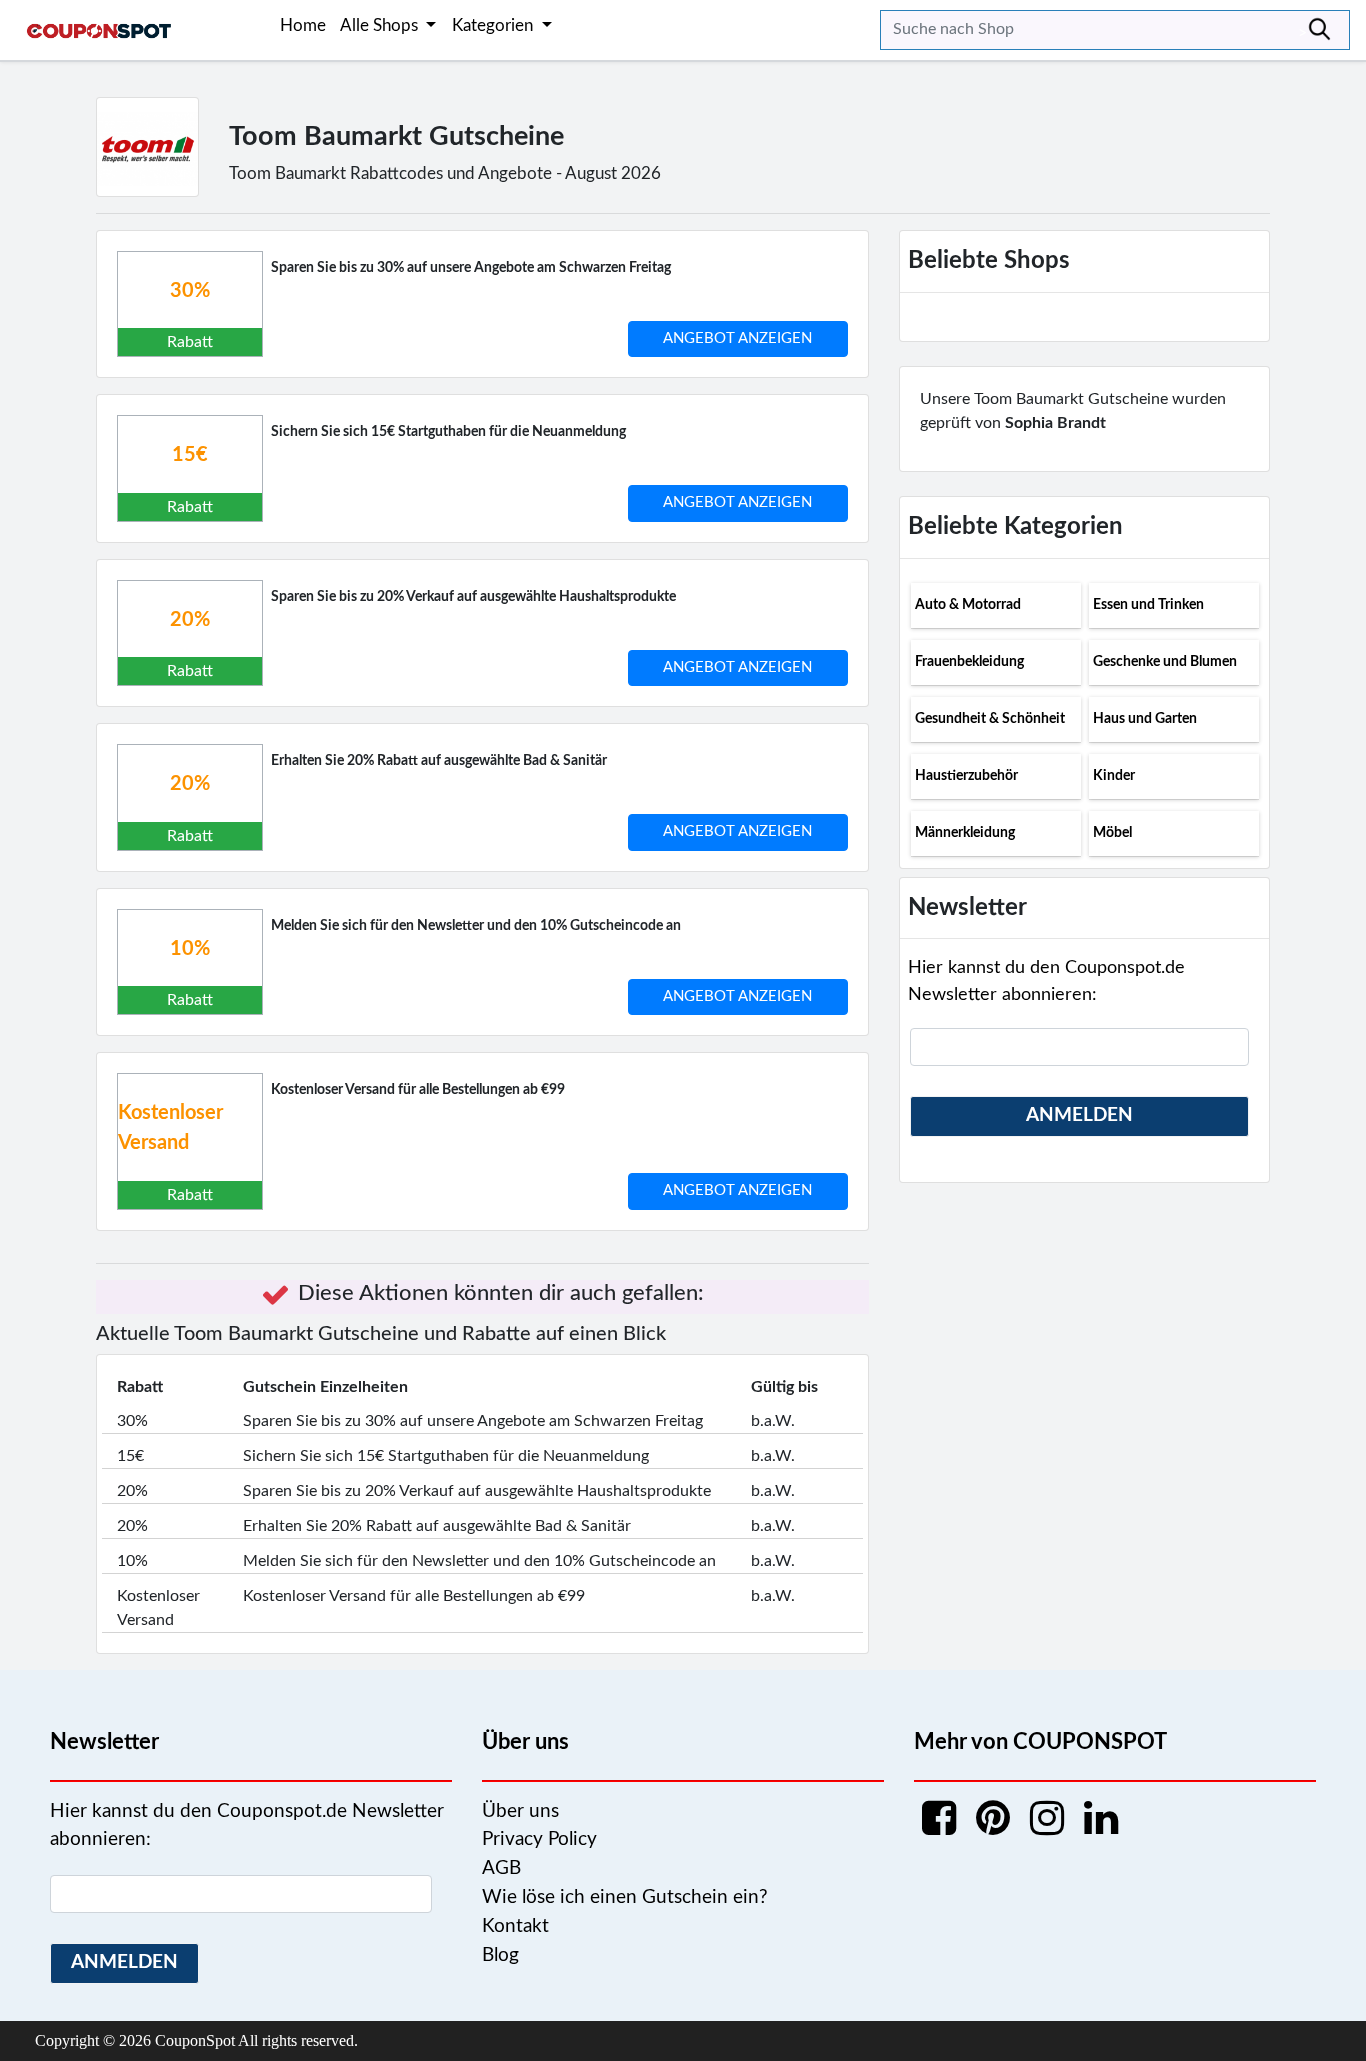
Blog (500, 1955)
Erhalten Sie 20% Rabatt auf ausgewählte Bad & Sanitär (439, 761)
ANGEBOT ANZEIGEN (737, 338)
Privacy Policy (539, 1839)
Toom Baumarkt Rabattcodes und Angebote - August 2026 (445, 173)
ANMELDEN (1079, 1115)
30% (190, 291)
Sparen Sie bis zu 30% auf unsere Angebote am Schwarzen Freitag (471, 268)
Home (303, 25)
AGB (501, 1868)
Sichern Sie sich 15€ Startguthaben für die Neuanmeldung (448, 432)
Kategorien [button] (494, 25)
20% (190, 620)
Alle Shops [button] (381, 25)
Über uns (520, 1811)
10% (190, 949)
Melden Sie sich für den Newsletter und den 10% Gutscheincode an (476, 926)
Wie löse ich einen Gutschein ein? (625, 1897)
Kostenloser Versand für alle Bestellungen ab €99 (418, 1090)
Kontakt (515, 1926)
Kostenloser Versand (170, 1128)
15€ (190, 455)
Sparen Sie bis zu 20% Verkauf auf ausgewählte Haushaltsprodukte (473, 597)
